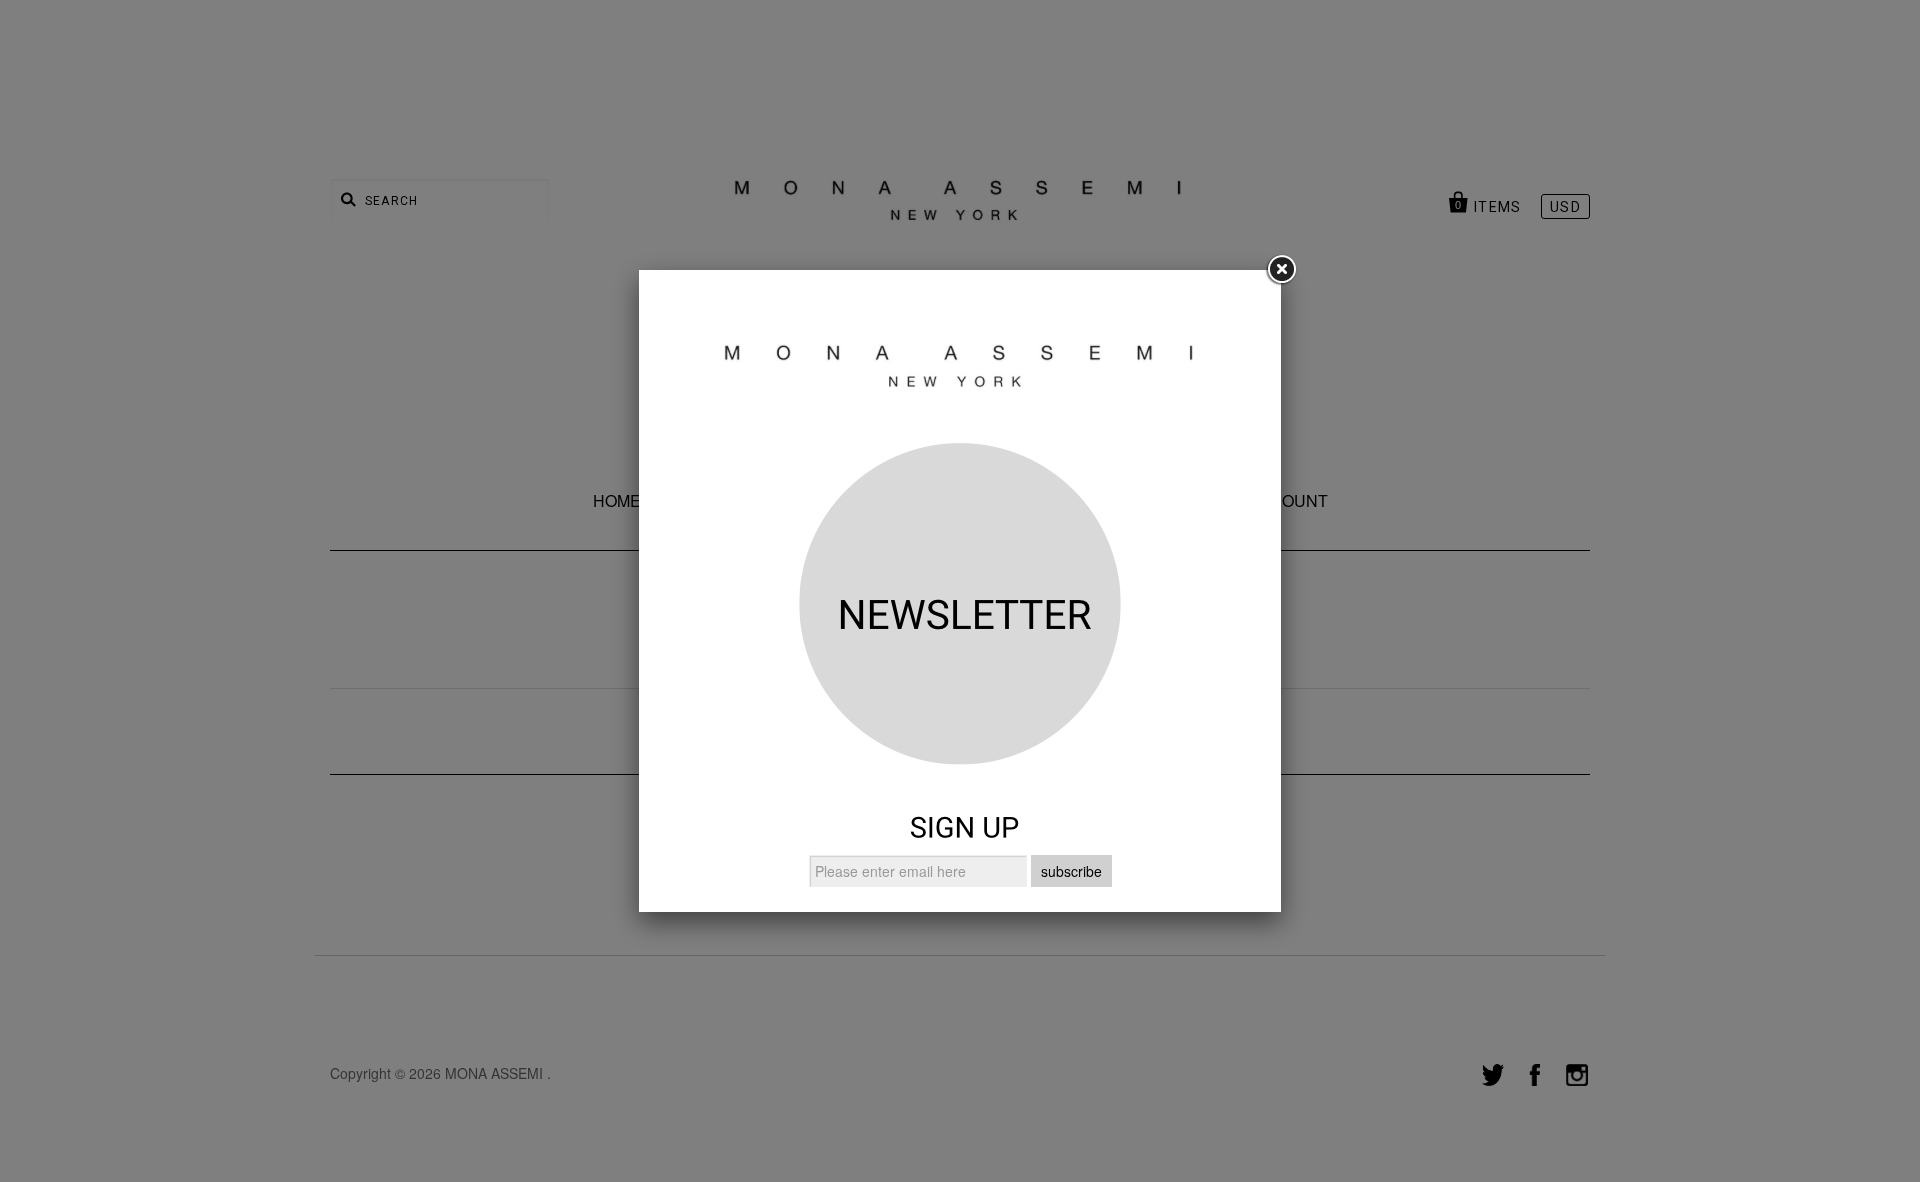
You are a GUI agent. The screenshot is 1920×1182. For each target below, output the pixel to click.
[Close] (1281, 270)
